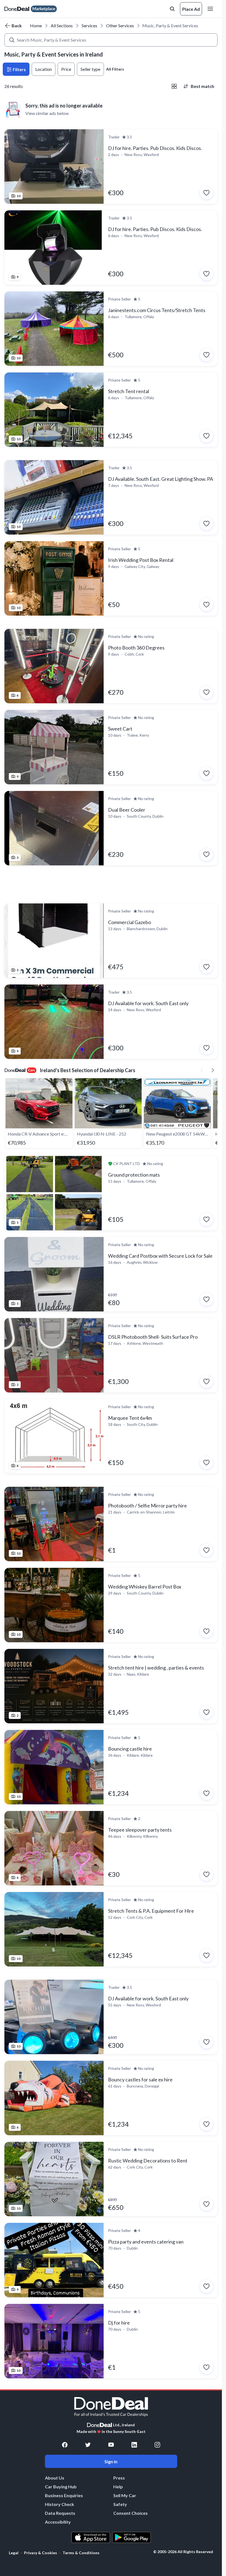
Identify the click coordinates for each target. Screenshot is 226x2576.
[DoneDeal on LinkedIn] (134, 2445)
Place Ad (191, 9)
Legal (14, 2553)
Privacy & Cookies (41, 2553)
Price (66, 69)
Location (44, 69)
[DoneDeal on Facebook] (65, 2445)
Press (119, 2478)
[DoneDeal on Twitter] (88, 2445)
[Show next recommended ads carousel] (213, 1070)
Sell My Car (125, 2495)
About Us (55, 2478)
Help (118, 2487)
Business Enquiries (64, 2495)
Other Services (120, 26)
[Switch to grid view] (174, 86)
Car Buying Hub (61, 2487)
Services (89, 26)
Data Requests (60, 2513)
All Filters (115, 69)
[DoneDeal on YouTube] (111, 2445)
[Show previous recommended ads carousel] (202, 1070)
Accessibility (58, 2522)
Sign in (111, 2461)
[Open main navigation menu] (211, 9)
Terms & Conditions (81, 2553)
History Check (60, 2504)
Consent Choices (131, 2513)
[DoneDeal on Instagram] (157, 2445)
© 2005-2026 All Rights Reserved (183, 2552)
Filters (19, 69)
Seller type (90, 69)
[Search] (12, 40)
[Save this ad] (206, 193)
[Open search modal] (172, 9)
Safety (120, 2504)
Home (36, 26)
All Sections (62, 26)
